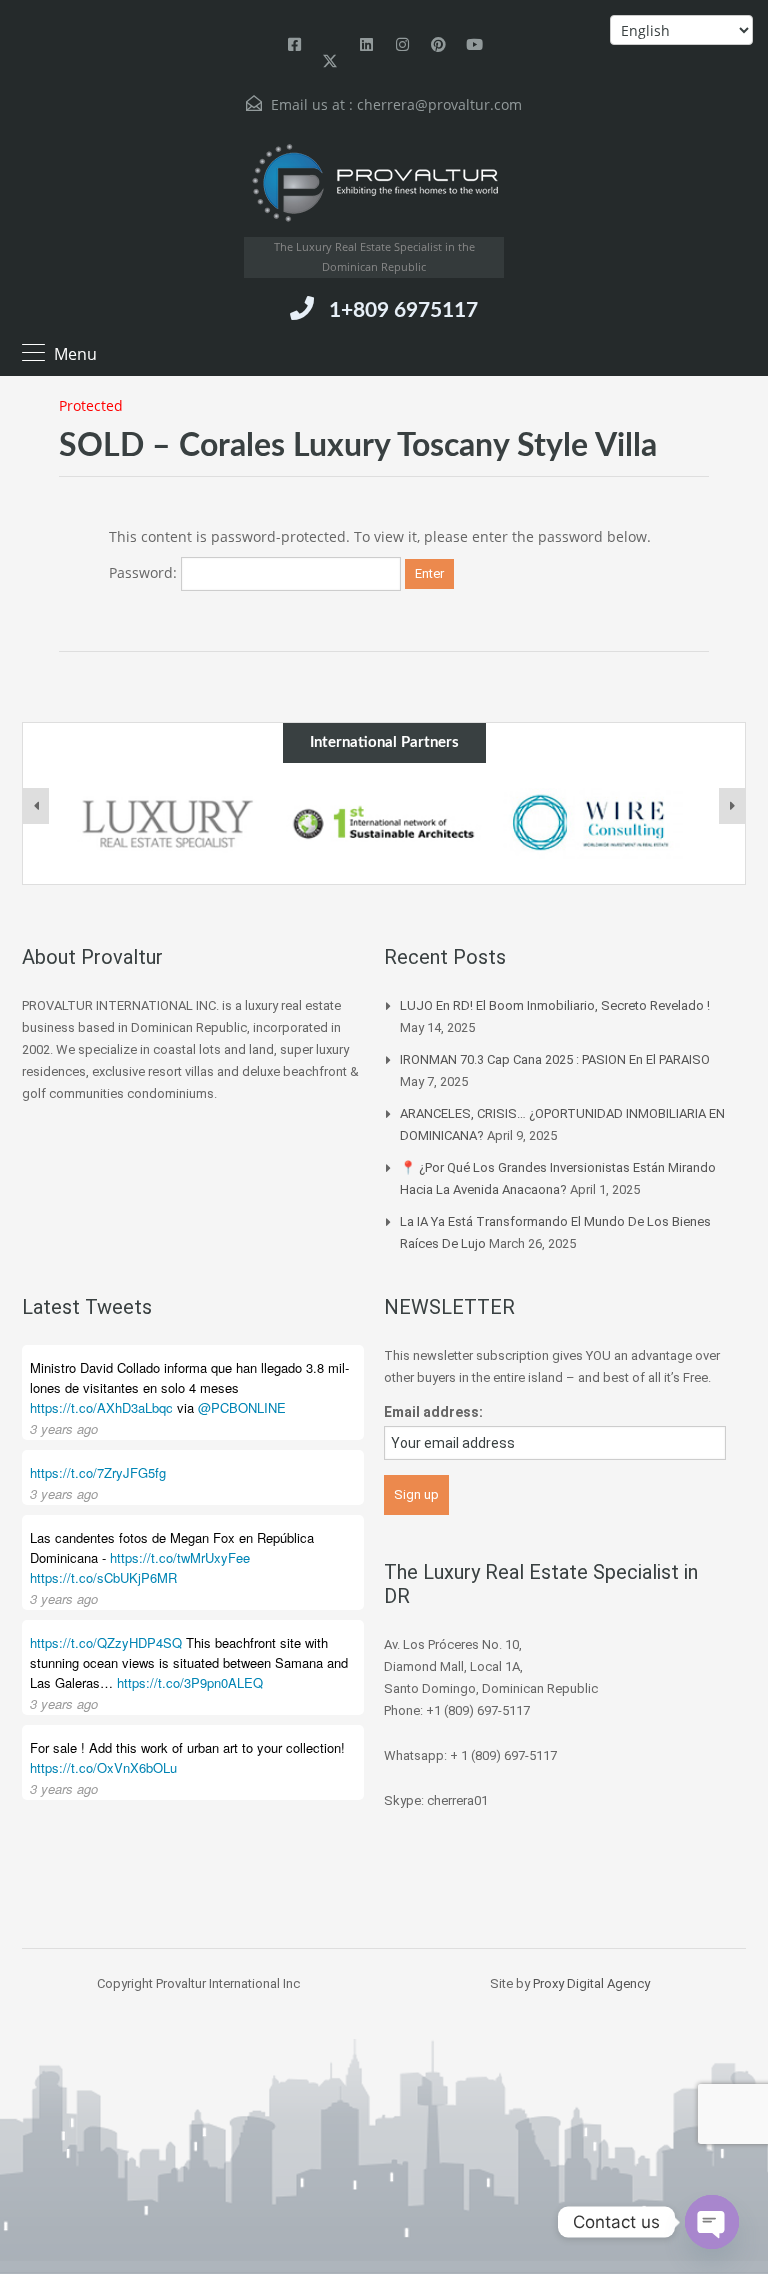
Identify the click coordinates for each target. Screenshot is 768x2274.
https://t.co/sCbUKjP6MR (103, 1577)
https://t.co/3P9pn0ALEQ (190, 1682)
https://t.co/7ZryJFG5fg (98, 1472)
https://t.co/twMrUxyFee (180, 1557)
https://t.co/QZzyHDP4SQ (106, 1642)
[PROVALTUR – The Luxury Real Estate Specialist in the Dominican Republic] (374, 183)
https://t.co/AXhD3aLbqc (101, 1407)
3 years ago (64, 1428)
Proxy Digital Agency (591, 1983)
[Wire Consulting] (601, 823)
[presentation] (36, 806)
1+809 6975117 (403, 310)
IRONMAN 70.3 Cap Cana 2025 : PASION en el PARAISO (555, 1059)
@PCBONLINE (242, 1407)
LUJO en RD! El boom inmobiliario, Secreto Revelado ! (555, 1005)
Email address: (433, 1412)
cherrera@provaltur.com (439, 104)
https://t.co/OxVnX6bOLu (103, 1767)
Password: (145, 572)
